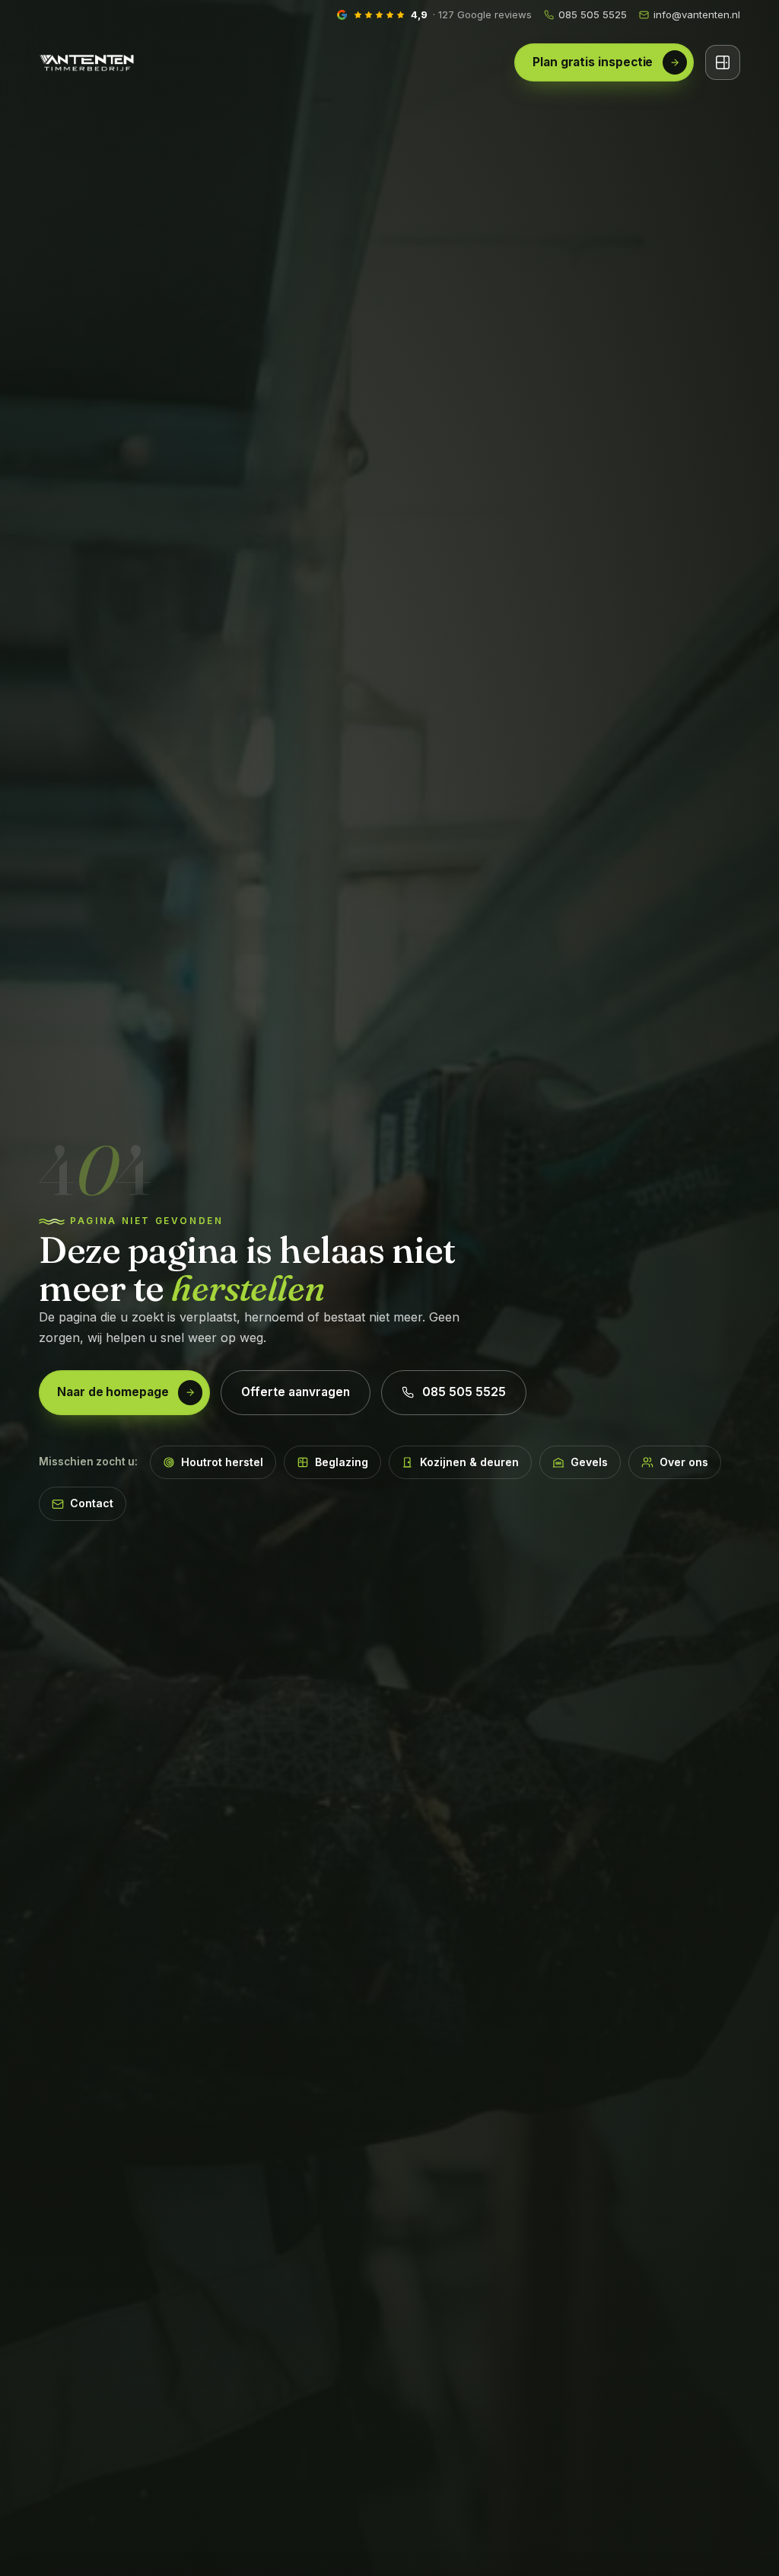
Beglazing (342, 1462)
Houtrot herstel (222, 1462)
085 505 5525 (593, 14)
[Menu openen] (723, 62)
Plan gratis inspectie (593, 62)
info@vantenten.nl (697, 14)
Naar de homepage (113, 1392)
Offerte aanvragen (296, 1392)
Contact (92, 1503)
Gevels (589, 1462)
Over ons (684, 1462)
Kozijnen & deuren (469, 1462)
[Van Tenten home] (87, 62)
